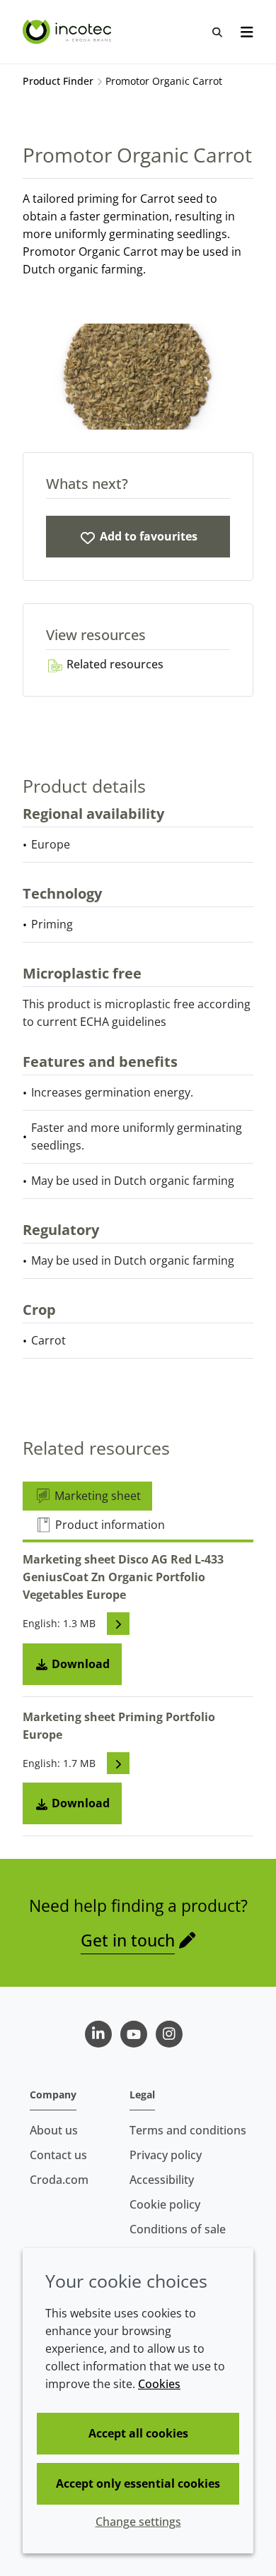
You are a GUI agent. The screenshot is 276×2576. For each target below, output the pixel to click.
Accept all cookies (138, 2433)
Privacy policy (166, 2155)
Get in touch (128, 1940)
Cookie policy (165, 2204)
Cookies (159, 2384)
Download (79, 1664)
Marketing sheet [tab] (96, 1496)
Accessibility (162, 2180)
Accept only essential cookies (138, 2483)
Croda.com (59, 2180)
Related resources (114, 664)
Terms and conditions (188, 2130)
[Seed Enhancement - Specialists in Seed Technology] (69, 32)
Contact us (58, 2155)
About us (54, 2130)
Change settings (138, 2522)
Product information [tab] (109, 1525)
